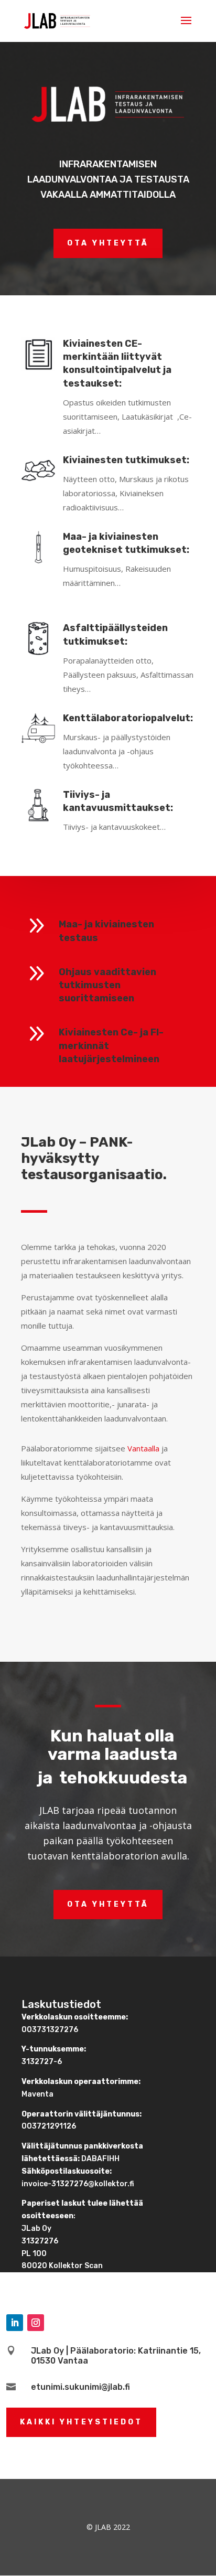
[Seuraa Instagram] (36, 2323)
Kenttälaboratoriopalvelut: (128, 718)
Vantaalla (143, 1448)
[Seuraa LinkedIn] (15, 2323)
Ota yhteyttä (108, 243)
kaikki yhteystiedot (81, 2422)
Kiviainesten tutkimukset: (126, 460)
